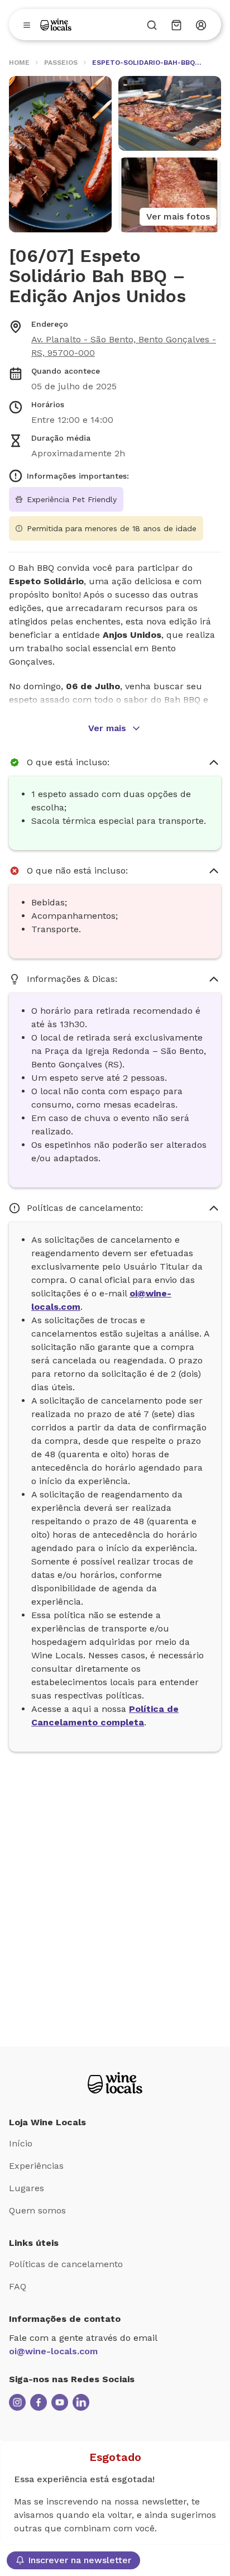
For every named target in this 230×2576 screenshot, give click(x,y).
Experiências (36, 2166)
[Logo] (56, 25)
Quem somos (37, 2210)
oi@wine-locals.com (53, 2351)
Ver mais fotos (178, 216)
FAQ (18, 2286)
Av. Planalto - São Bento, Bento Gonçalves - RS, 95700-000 (124, 346)
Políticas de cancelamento (66, 2264)
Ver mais (107, 728)
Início (21, 2143)
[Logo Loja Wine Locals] (115, 2083)
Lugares (27, 2188)
